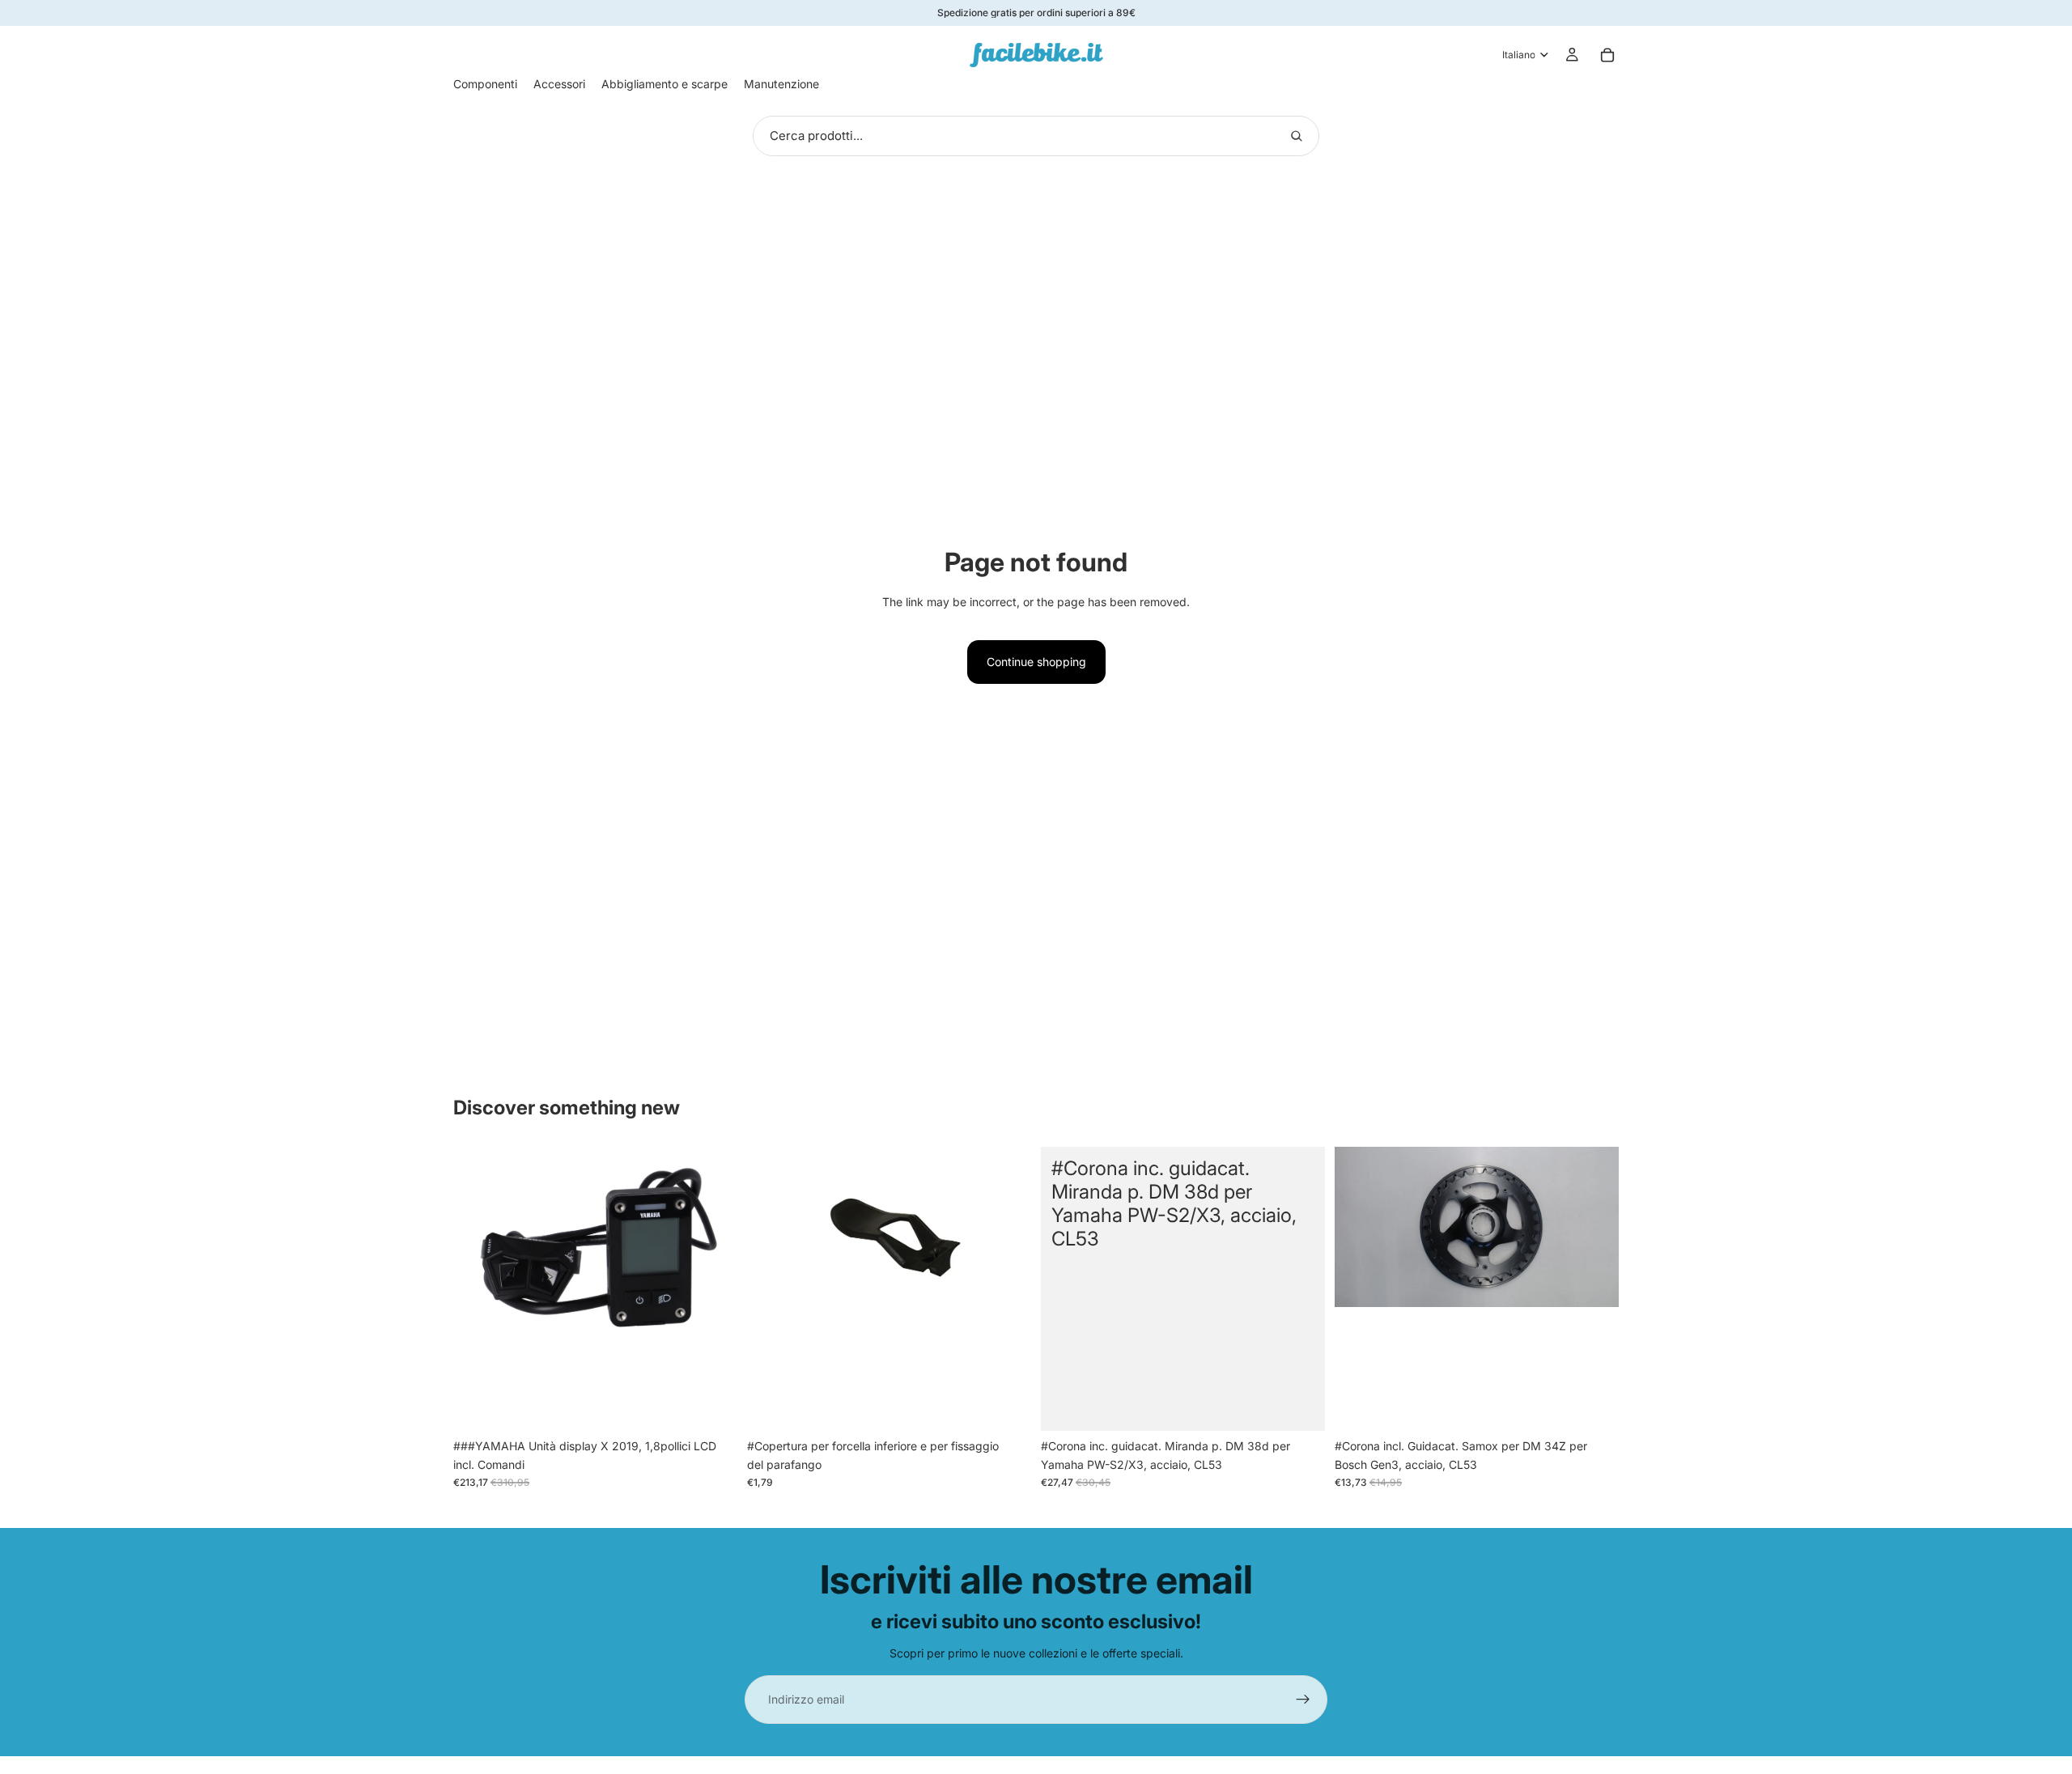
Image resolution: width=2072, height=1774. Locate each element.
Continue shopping (1036, 662)
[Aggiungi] (712, 1407)
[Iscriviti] (1303, 1700)
